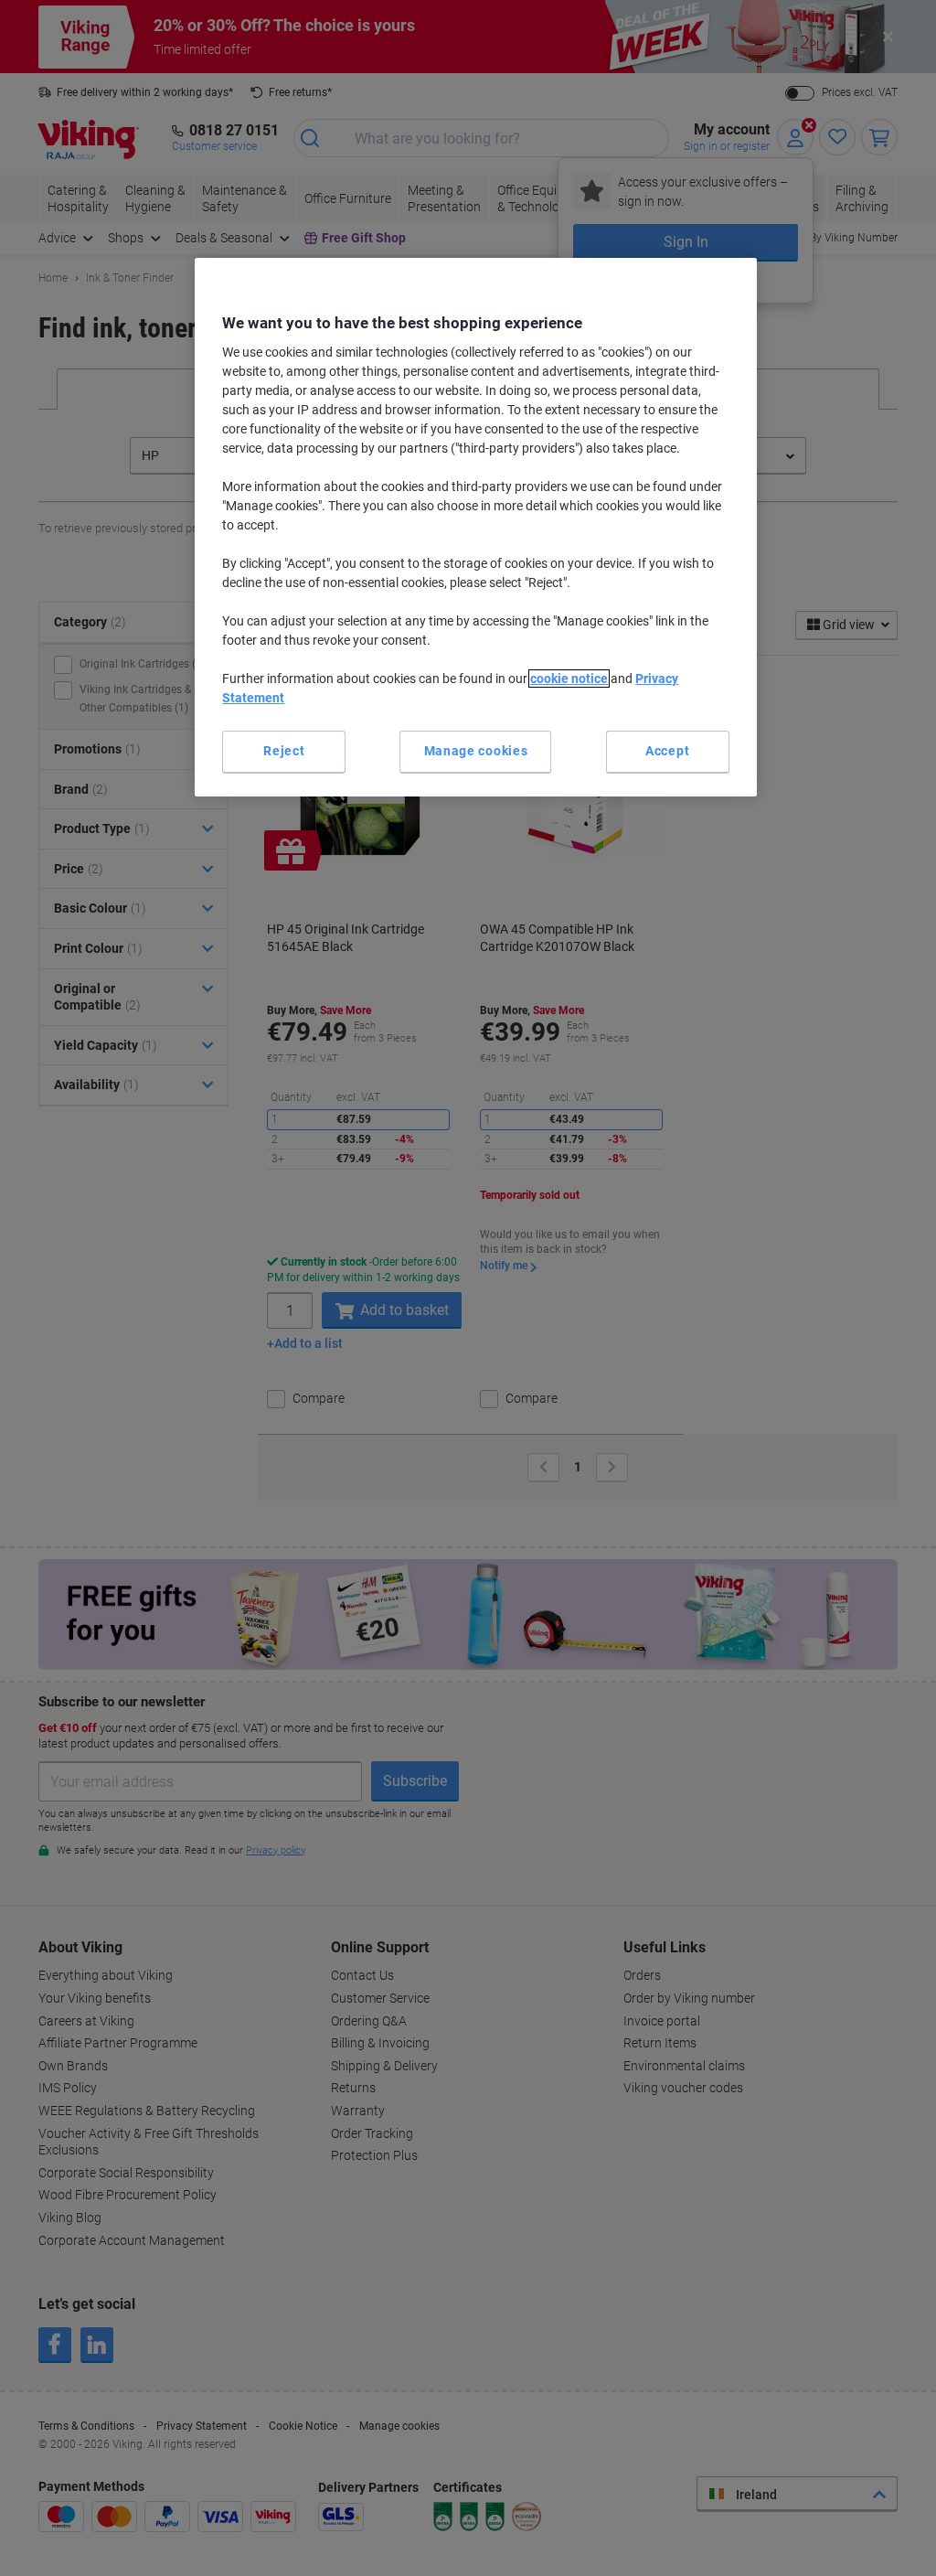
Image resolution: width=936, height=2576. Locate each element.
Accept (667, 751)
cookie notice (569, 679)
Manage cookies (476, 751)
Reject (284, 751)
